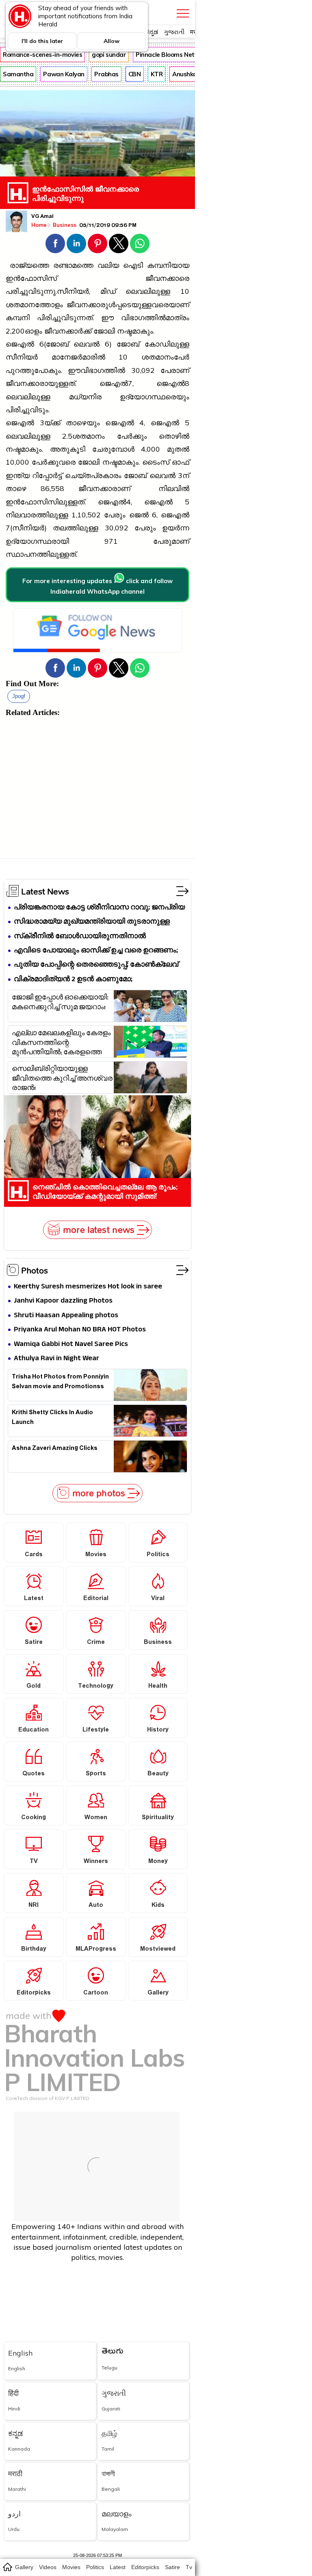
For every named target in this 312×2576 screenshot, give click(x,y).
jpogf (19, 696)
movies (71, 2567)
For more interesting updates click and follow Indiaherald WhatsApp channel (97, 586)
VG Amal (42, 217)
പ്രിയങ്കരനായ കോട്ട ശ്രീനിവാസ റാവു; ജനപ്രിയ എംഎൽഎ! (99, 908)
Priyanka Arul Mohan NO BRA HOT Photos (80, 1330)
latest (118, 2567)
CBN (135, 74)
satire (172, 2567)
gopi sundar (109, 55)
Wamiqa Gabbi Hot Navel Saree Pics (71, 1345)
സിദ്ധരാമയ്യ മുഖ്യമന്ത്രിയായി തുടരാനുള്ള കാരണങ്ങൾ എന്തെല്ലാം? (92, 922)
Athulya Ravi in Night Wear (56, 1359)
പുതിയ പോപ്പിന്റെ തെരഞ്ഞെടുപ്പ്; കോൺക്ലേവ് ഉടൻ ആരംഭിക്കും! (96, 965)
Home (39, 225)
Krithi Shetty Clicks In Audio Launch (52, 1418)
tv (189, 2567)
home (7, 2567)
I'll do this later (42, 41)
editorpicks (145, 2567)
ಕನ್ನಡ (152, 32)
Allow (112, 41)
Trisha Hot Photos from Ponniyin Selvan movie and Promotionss (60, 1383)
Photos (35, 1270)
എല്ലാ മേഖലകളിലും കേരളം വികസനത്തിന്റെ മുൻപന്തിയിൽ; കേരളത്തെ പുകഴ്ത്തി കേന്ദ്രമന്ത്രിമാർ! (61, 1042)
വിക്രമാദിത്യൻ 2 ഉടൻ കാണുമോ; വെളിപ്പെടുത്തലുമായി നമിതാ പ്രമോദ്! (80, 980)
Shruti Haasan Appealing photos (66, 1316)
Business (65, 225)
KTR (157, 74)
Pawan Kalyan (64, 74)
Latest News (45, 891)
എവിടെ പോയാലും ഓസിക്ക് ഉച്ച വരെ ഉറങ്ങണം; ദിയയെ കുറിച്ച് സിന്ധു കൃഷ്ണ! (96, 951)
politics (95, 2567)
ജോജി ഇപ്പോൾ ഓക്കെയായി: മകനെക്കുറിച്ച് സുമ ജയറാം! (60, 1004)
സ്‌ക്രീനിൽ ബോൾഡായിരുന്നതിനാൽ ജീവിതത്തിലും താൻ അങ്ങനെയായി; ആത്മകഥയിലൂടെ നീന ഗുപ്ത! (80, 937)
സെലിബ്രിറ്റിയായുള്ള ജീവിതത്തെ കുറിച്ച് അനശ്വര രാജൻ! (62, 1078)
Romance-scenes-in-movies (42, 55)
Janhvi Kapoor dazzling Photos (63, 1301)
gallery (24, 2567)
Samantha (18, 74)
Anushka (185, 74)
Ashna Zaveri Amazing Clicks (55, 1449)
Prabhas (106, 74)
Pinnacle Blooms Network (172, 55)
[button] (55, 243)
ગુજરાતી (174, 32)
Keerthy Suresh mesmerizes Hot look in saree (88, 1287)
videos (48, 2567)
